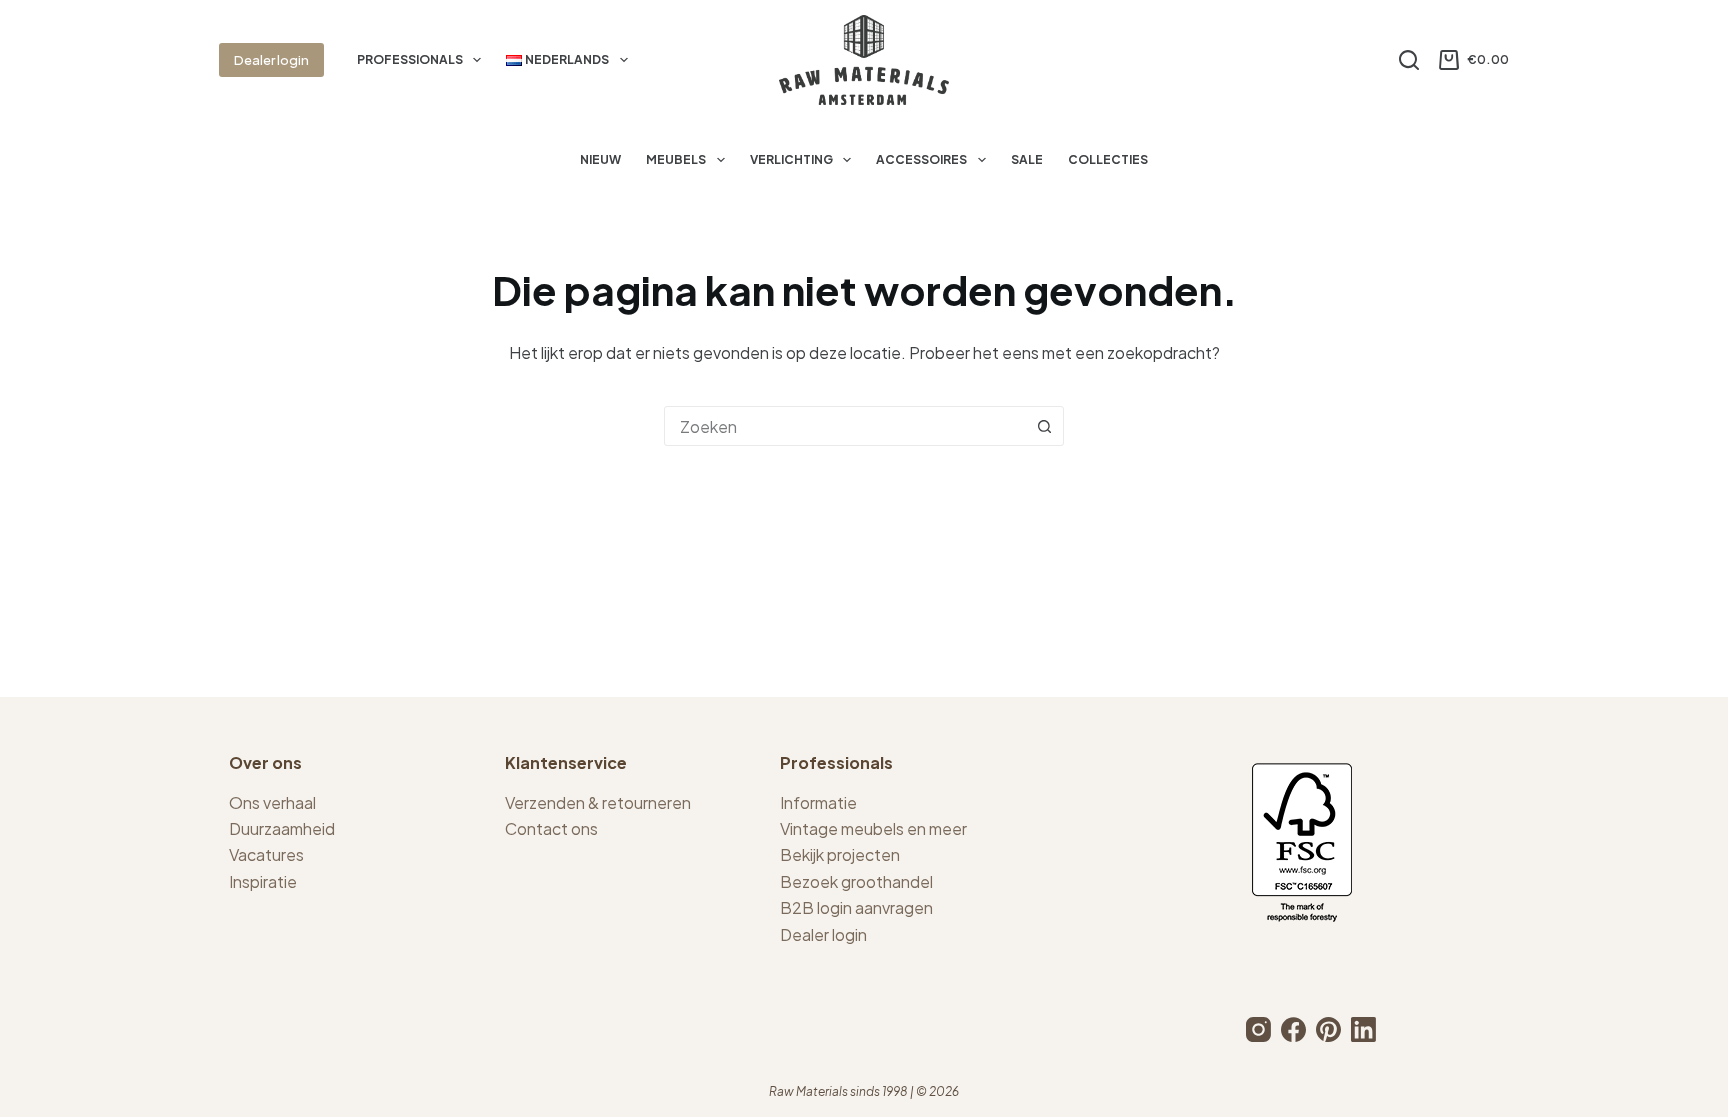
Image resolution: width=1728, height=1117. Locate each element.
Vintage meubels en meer (873, 828)
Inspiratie (263, 881)
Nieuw (600, 159)
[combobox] (845, 426)
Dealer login (271, 60)
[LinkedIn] (1363, 1029)
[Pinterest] (1328, 1029)
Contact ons (551, 828)
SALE (1027, 159)
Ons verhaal (272, 802)
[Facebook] (1293, 1029)
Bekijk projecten (840, 854)
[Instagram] (1258, 1029)
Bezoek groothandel (856, 881)
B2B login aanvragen (856, 907)
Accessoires (921, 159)
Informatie (818, 802)
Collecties (1108, 159)
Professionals (410, 59)
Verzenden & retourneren (598, 802)
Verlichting (791, 159)
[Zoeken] (1409, 60)
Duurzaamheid (282, 828)
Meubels (676, 159)
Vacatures (266, 854)
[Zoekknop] (1044, 426)
